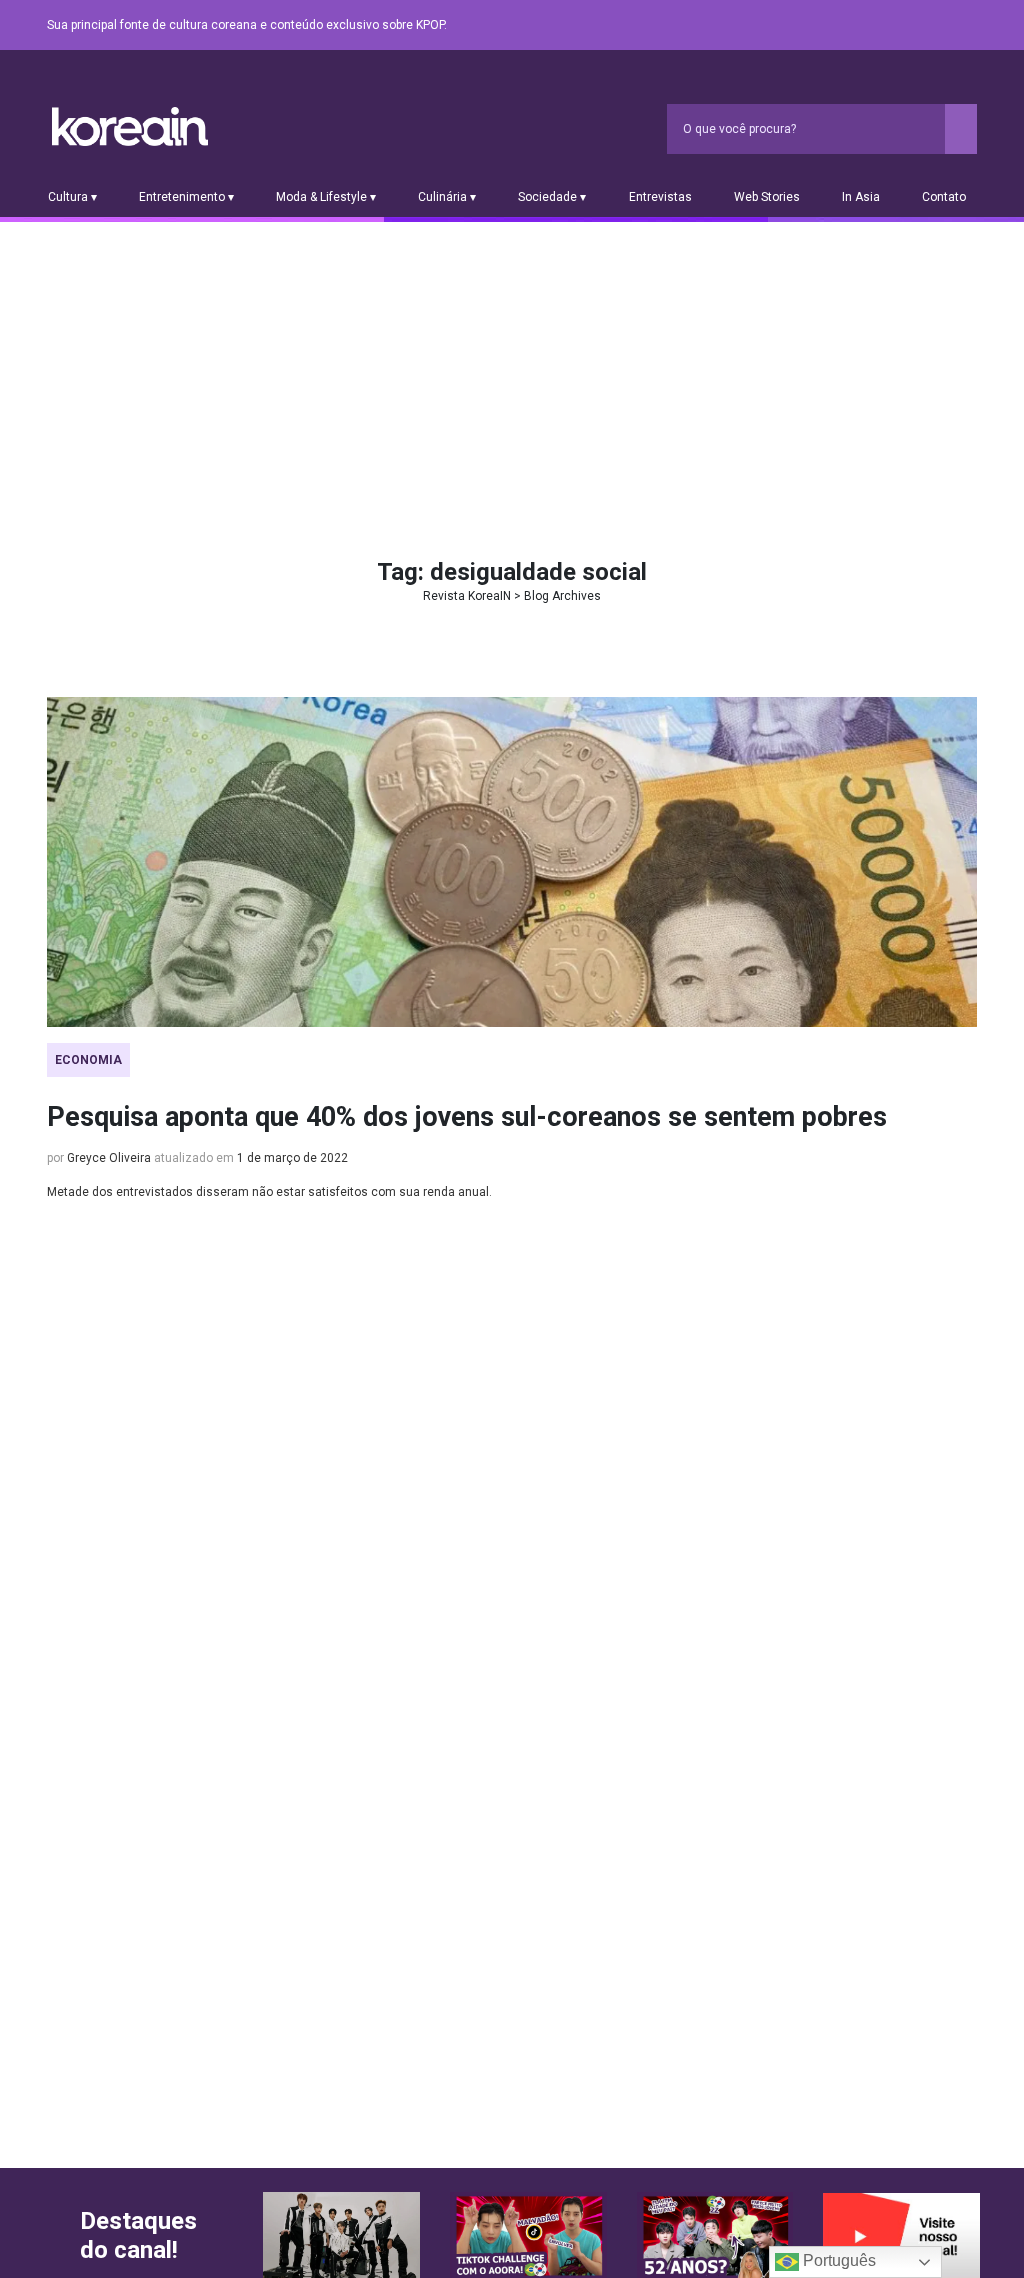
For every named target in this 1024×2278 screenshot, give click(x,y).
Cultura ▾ (72, 197)
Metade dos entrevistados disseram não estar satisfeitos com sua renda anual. (269, 1192)
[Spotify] (917, 26)
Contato (944, 197)
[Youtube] (893, 26)
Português (837, 2260)
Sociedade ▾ (552, 197)
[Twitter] (869, 26)
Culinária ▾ (447, 197)
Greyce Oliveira (109, 1158)
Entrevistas (660, 197)
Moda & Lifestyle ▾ (326, 197)
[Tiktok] (941, 26)
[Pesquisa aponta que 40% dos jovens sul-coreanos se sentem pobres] (512, 862)
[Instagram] (845, 26)
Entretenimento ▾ (186, 197)
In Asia (861, 197)
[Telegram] (965, 26)
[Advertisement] (512, 372)
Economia (88, 1060)
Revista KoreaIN (130, 126)
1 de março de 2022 (292, 1158)
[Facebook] (821, 26)
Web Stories (767, 197)
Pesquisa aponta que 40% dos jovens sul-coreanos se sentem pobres (467, 1117)
